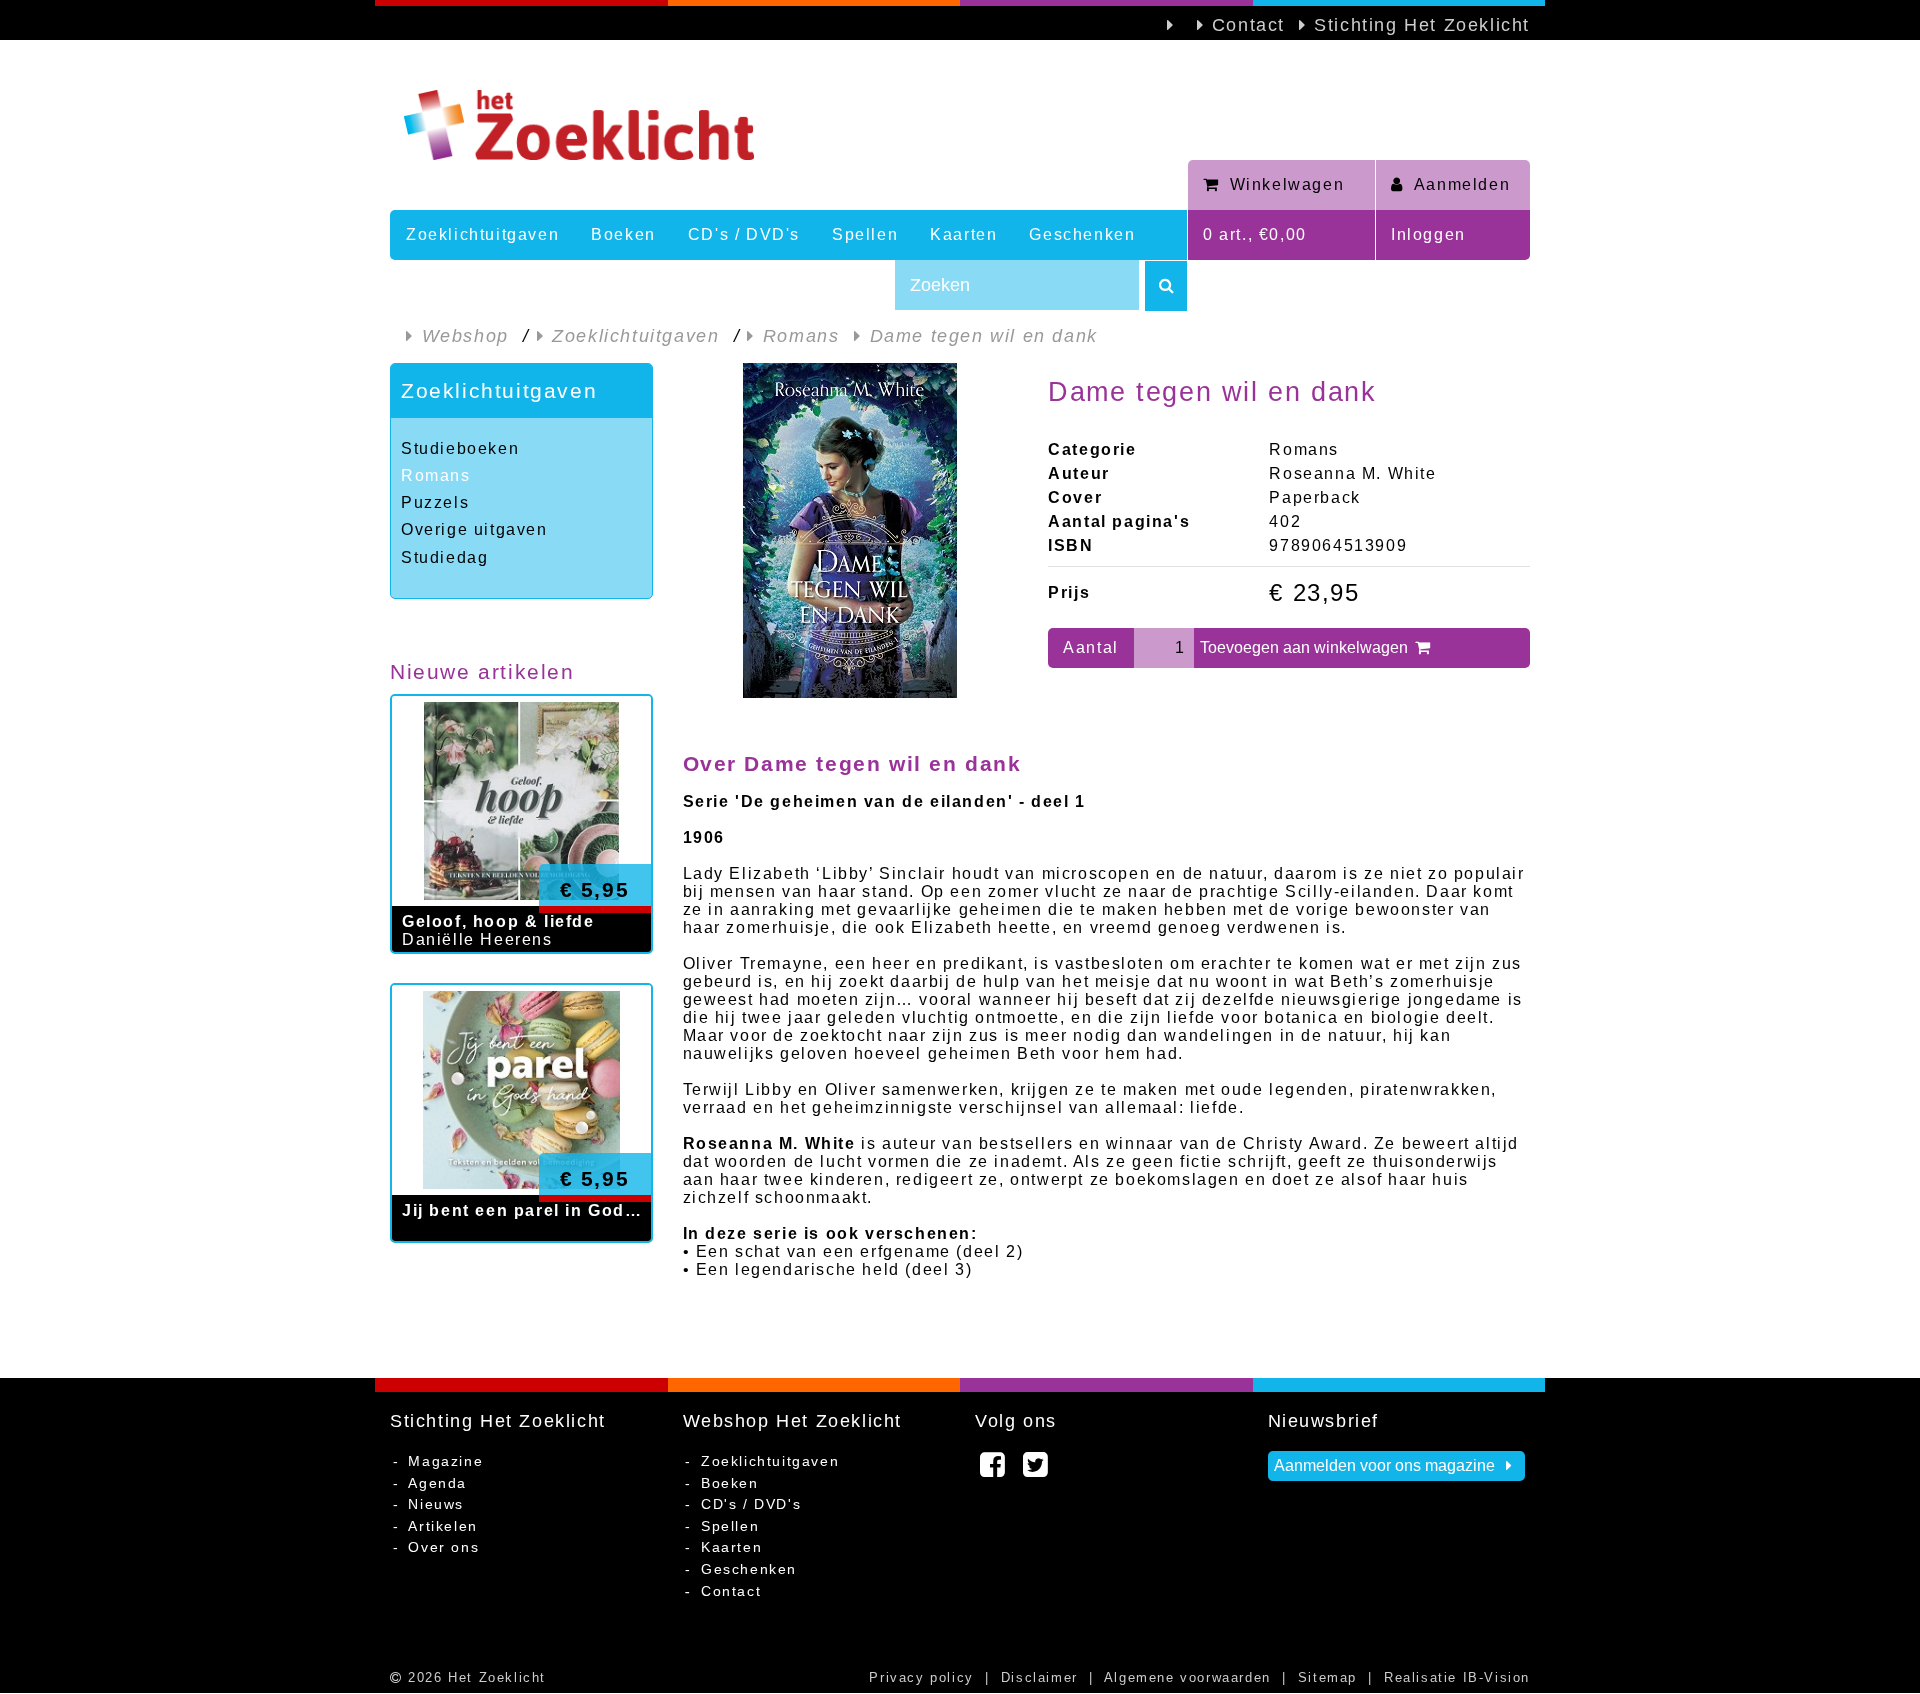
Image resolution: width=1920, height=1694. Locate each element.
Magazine (445, 1461)
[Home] (789, 125)
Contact (1248, 25)
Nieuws (436, 1504)
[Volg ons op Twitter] (1036, 1470)
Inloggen (1428, 234)
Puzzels (435, 502)
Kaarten (963, 234)
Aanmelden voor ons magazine (1386, 1465)
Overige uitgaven (474, 529)
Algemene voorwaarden (1187, 1677)
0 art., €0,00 (1255, 234)
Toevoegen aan (1306, 647)
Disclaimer (1039, 1677)
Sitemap (1327, 1677)
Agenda (437, 1483)
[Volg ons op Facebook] (993, 1470)
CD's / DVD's (744, 234)
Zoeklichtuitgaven (482, 234)
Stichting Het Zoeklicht (1422, 25)
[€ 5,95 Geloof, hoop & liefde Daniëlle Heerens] (521, 973)
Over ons (443, 1547)
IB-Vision (1496, 1677)
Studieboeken (460, 448)
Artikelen (442, 1526)
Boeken (623, 234)
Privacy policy (921, 1677)
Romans (436, 475)
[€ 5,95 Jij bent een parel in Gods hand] (521, 1262)
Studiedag (444, 557)
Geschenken (1082, 234)
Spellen (865, 234)
